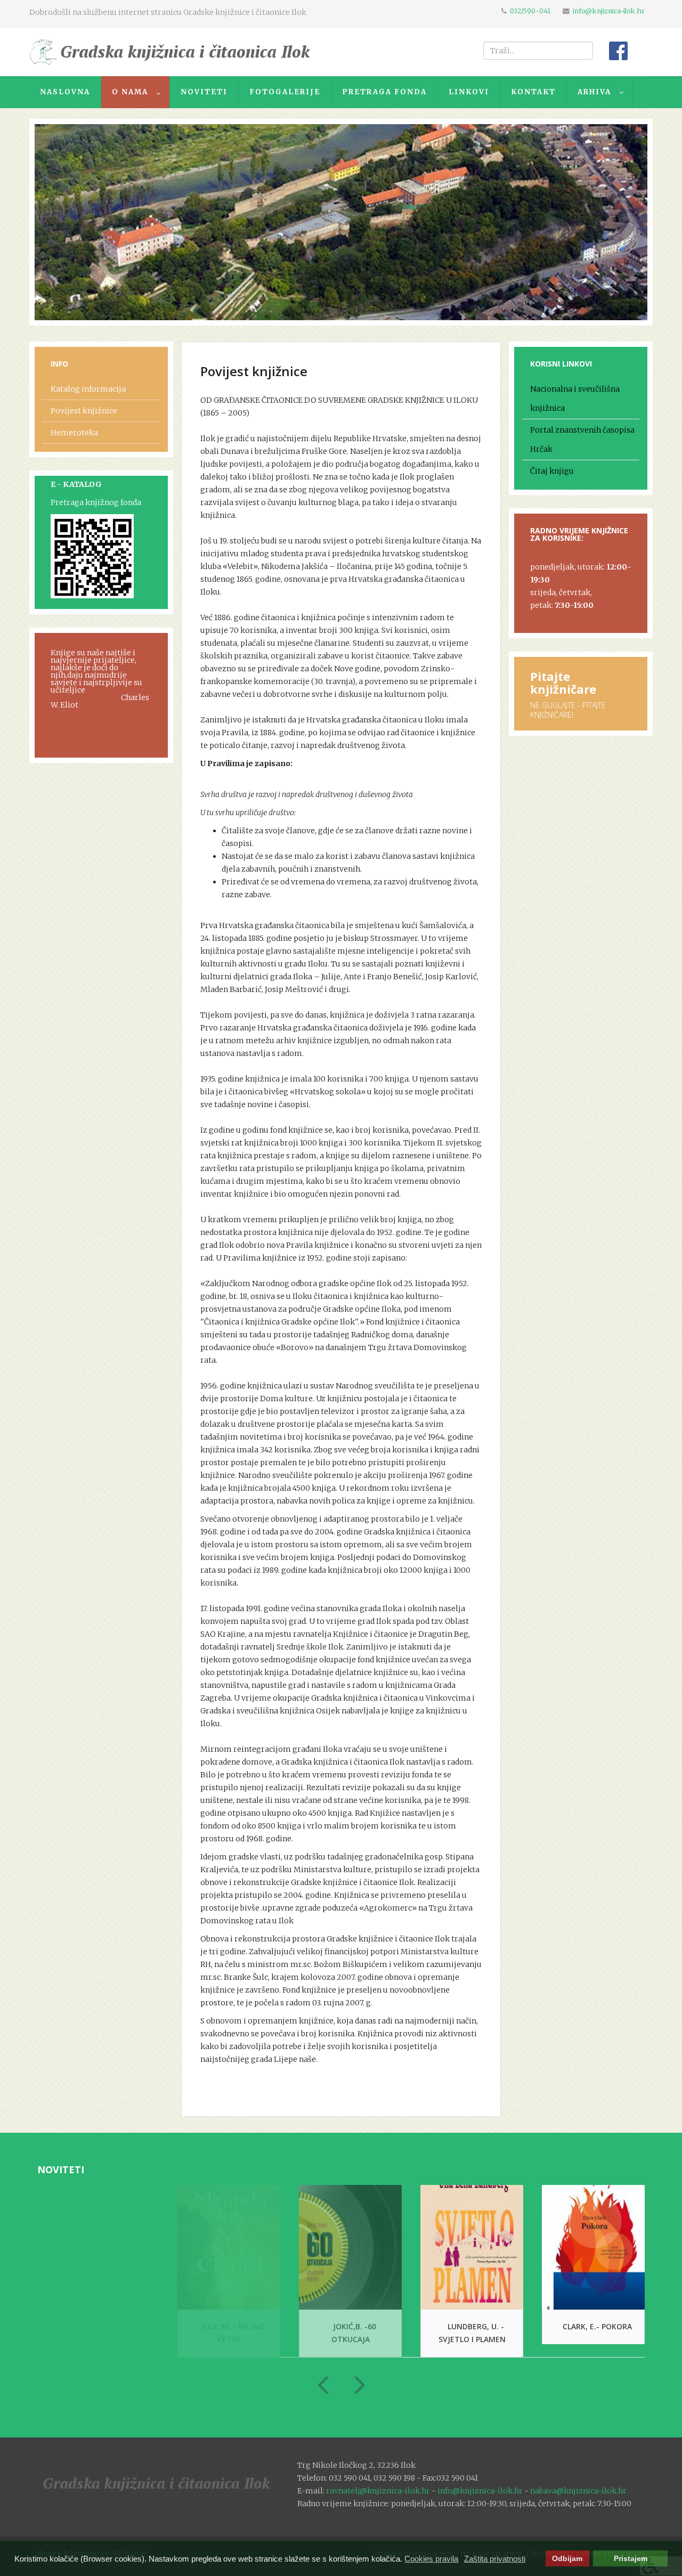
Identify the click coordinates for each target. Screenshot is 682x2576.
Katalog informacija (88, 389)
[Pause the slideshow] (615, 222)
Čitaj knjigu (552, 471)
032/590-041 (530, 11)
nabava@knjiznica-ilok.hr (578, 2491)
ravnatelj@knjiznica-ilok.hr (378, 2491)
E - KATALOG (76, 484)
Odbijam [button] (567, 2559)
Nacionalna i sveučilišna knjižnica (575, 399)
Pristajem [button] (631, 2559)
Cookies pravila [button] (431, 2559)
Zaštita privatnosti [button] (495, 2559)
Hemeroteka (74, 433)
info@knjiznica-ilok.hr (609, 11)
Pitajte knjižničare (563, 682)
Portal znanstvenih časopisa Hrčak (582, 440)
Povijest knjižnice (84, 411)
